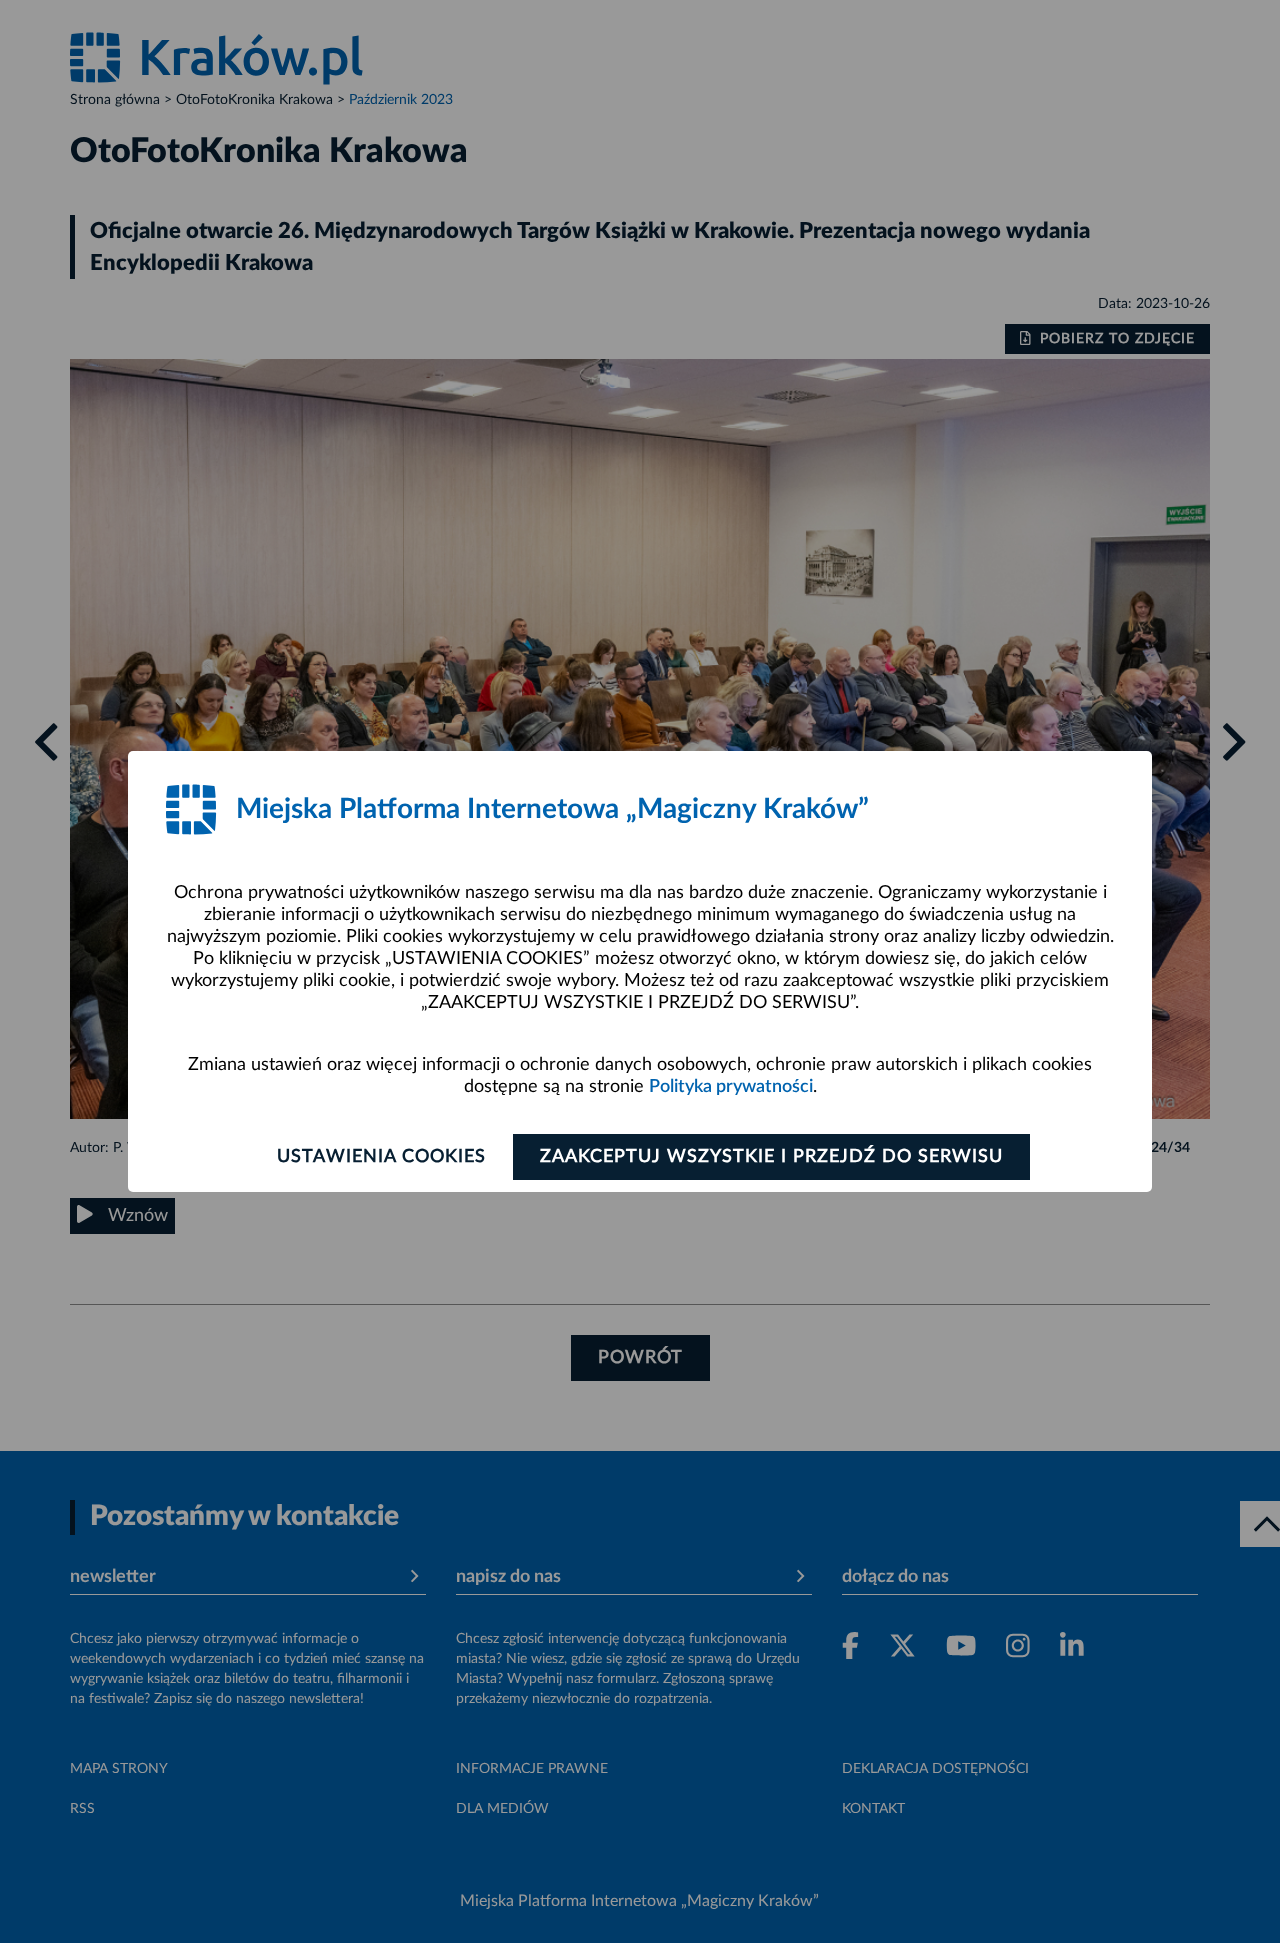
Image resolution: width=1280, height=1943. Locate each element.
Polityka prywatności (731, 1087)
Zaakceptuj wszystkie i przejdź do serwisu (771, 1157)
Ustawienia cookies (381, 1157)
